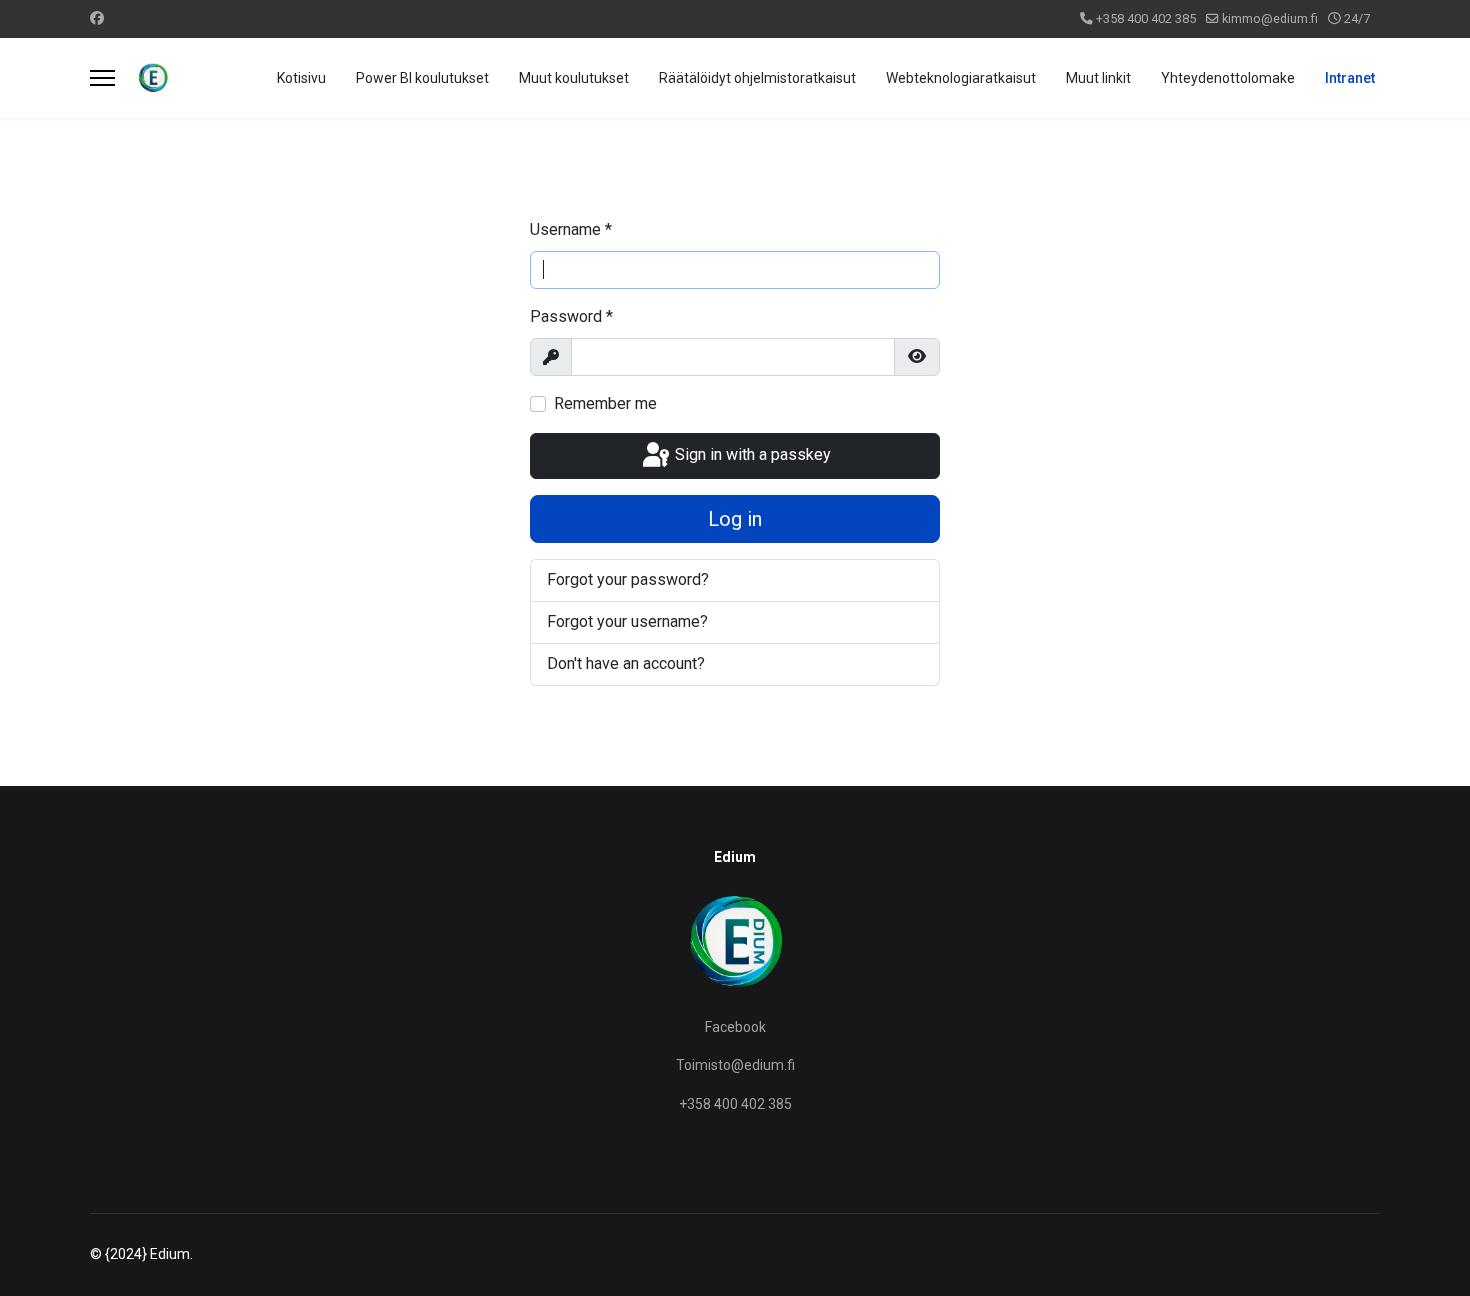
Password (571, 316)
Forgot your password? (628, 579)
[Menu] (102, 78)
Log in (735, 519)
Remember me (605, 403)
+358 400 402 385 (1146, 18)
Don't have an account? (626, 663)
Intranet (1350, 78)
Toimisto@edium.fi (735, 1065)
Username (571, 229)
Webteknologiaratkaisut (961, 78)
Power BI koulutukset (422, 78)
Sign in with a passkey (751, 454)
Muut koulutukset (574, 78)
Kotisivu (301, 78)
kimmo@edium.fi (1270, 18)
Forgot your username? (627, 621)
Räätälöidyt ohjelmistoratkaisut (757, 78)
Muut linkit (1098, 78)
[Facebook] (97, 18)
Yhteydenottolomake (1228, 78)
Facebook (735, 1027)
